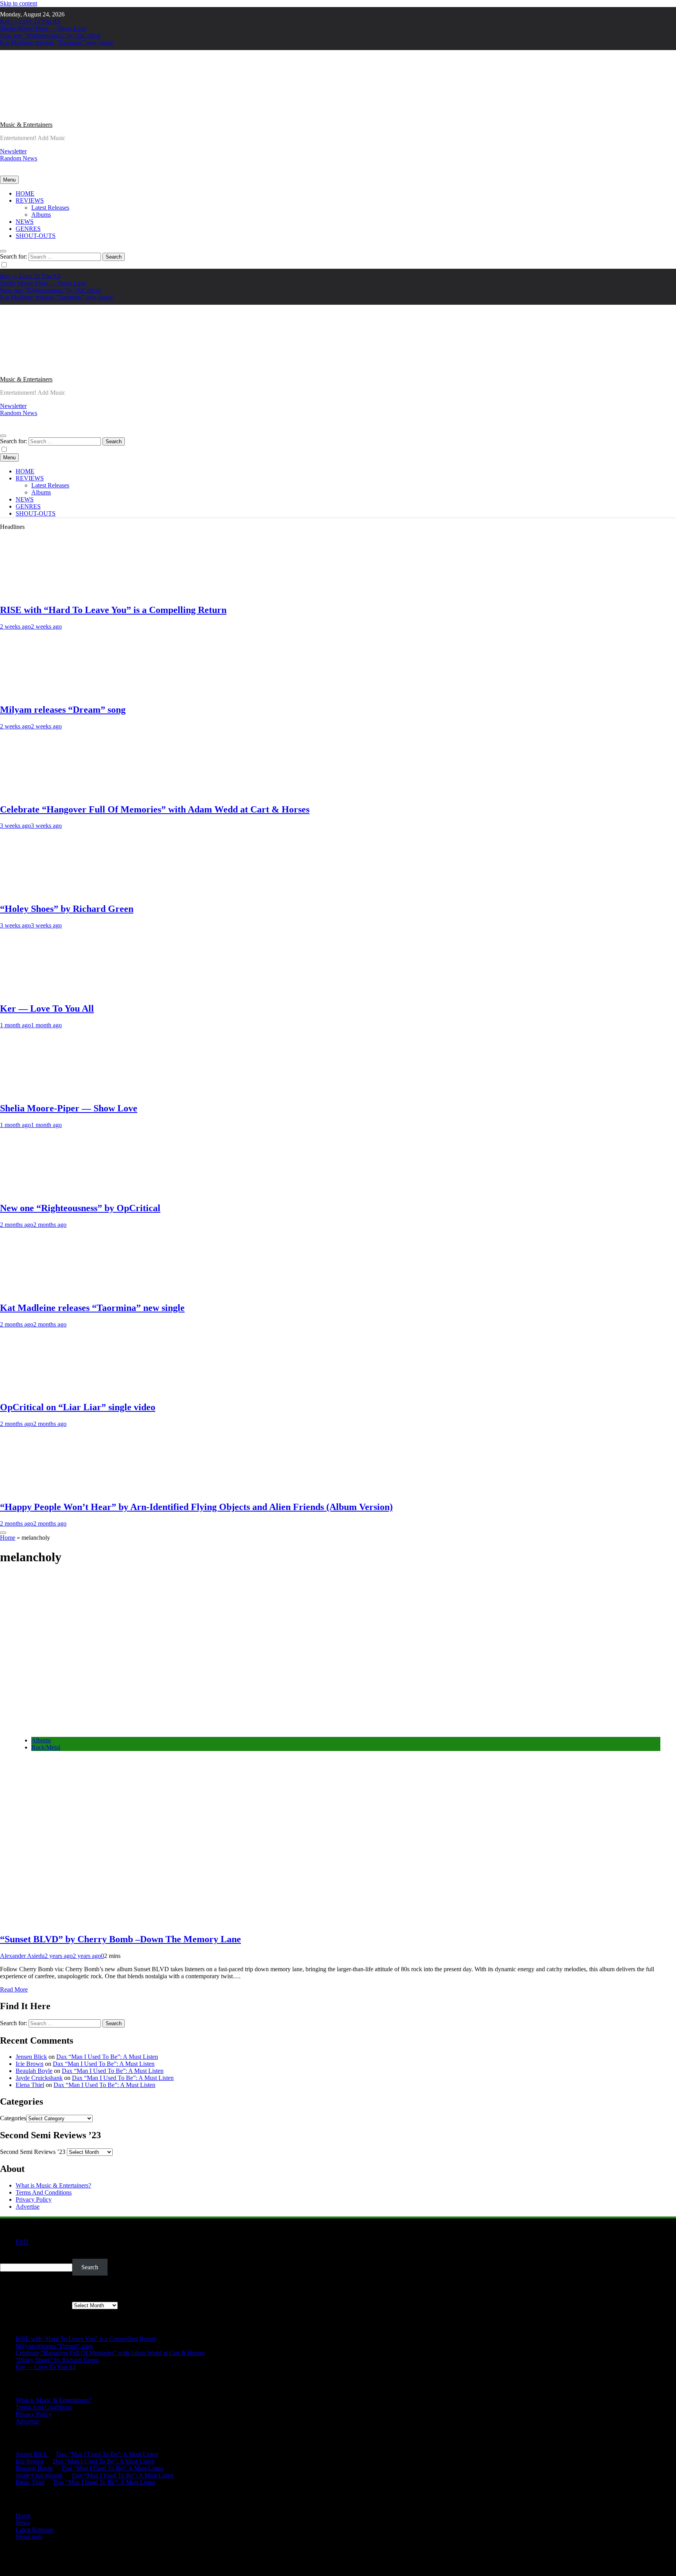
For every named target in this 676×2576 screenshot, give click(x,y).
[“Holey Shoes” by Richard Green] (45, 892)
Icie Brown (30, 2064)
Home (8, 1538)
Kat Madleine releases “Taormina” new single (57, 42)
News (23, 2523)
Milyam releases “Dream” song (63, 710)
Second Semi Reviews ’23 (33, 2152)
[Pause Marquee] (3, 1533)
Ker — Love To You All (30, 21)
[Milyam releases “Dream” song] (45, 693)
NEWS (25, 222)
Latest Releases (50, 208)
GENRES (28, 229)
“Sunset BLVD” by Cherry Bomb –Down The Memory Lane (120, 1939)
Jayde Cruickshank (39, 2078)
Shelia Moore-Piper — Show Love (43, 28)
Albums (41, 215)
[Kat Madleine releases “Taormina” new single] (45, 1291)
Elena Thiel (30, 2085)
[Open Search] (3, 251)
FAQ (22, 2242)
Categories (13, 2118)
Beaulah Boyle (34, 2071)
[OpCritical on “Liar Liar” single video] (45, 1391)
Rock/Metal (46, 1747)
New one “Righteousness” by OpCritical (50, 35)
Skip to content (19, 3)
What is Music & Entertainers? (53, 2185)
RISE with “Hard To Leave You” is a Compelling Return (113, 610)
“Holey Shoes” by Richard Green (67, 909)
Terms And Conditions (44, 2192)
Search (8, 2255)
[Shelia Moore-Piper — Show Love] (45, 1092)
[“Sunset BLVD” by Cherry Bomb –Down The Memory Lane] (133, 1727)
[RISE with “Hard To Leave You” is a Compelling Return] (45, 593)
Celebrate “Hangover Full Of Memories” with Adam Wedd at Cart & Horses (155, 809)
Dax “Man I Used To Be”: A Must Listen (107, 2057)
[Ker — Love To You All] (45, 992)
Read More (14, 1989)
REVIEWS (30, 200)
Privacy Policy (34, 2199)
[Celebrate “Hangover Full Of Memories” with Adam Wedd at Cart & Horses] (45, 793)
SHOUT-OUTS (36, 236)
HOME (25, 193)
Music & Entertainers (26, 125)
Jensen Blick (31, 2057)
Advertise (28, 2207)
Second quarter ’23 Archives (35, 2305)
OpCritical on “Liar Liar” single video (78, 1407)
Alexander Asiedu (22, 1956)
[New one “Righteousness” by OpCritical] (45, 1191)
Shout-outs (29, 2537)
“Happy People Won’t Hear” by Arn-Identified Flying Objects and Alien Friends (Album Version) (196, 1507)
